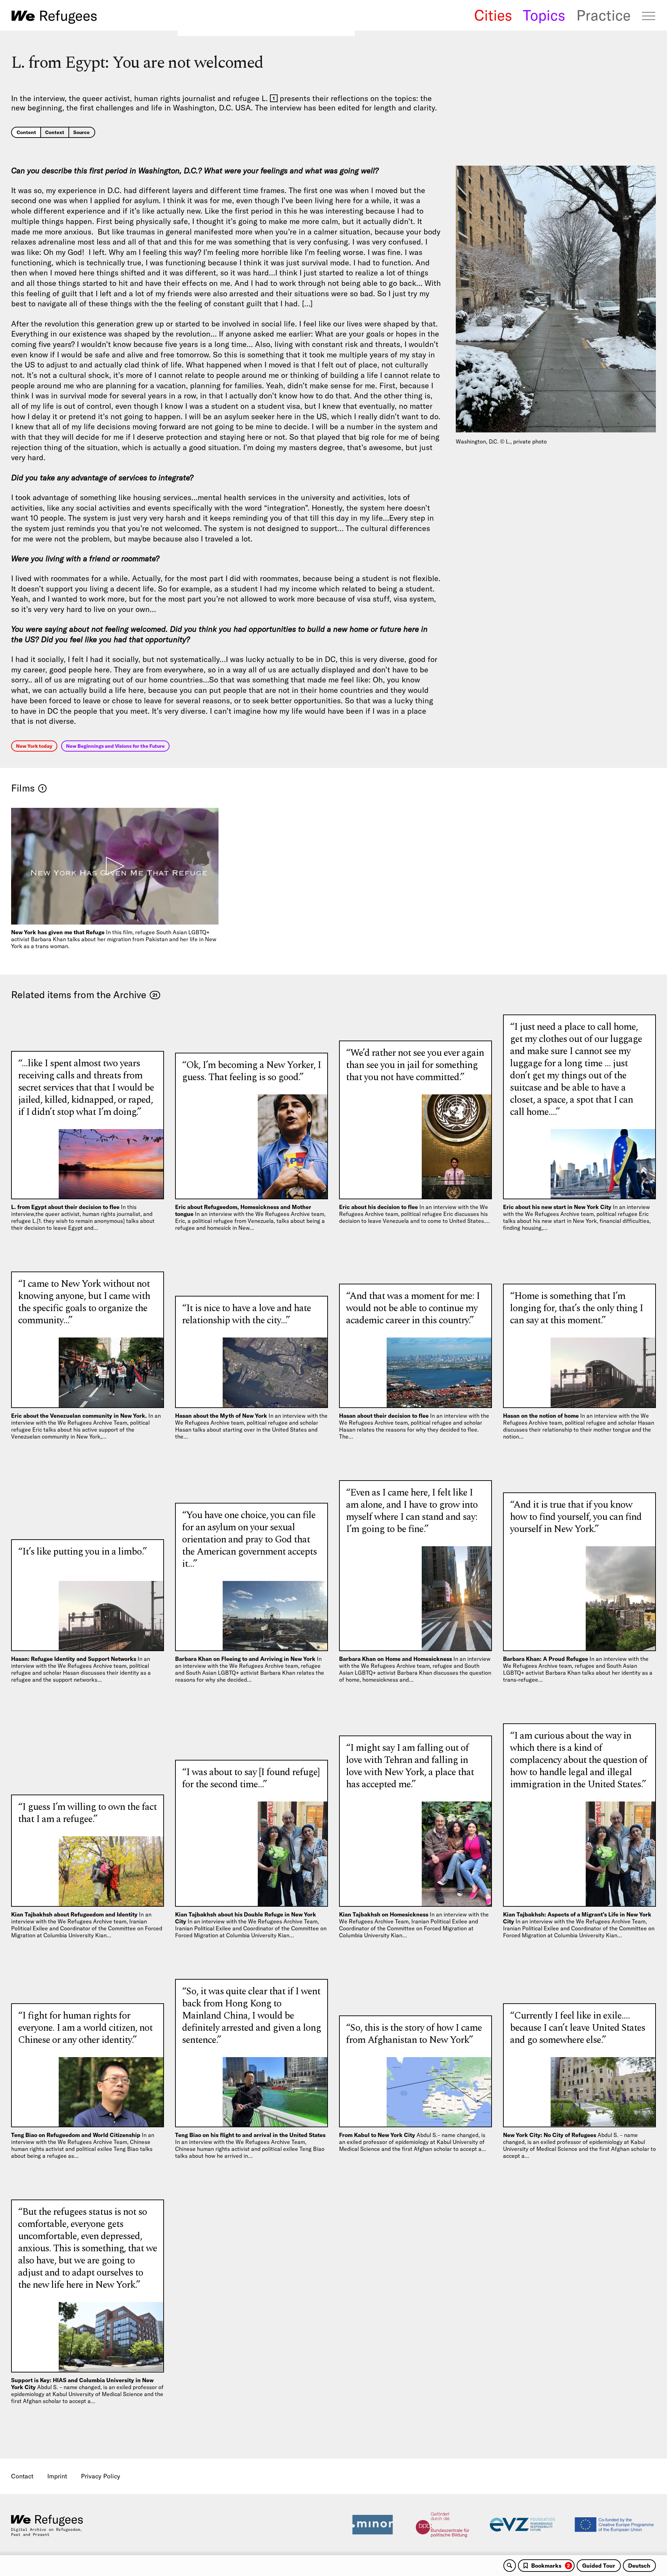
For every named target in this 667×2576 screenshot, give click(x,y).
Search (510, 2566)
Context (55, 132)
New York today (34, 746)
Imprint (57, 2476)
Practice (603, 15)
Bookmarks (550, 2566)
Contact (22, 2476)
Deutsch (639, 2566)
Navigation (649, 16)
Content (26, 132)
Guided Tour (599, 2566)
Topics (544, 15)
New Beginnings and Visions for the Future (115, 746)
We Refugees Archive (54, 17)
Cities (493, 15)
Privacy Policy (101, 2476)
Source (81, 132)
